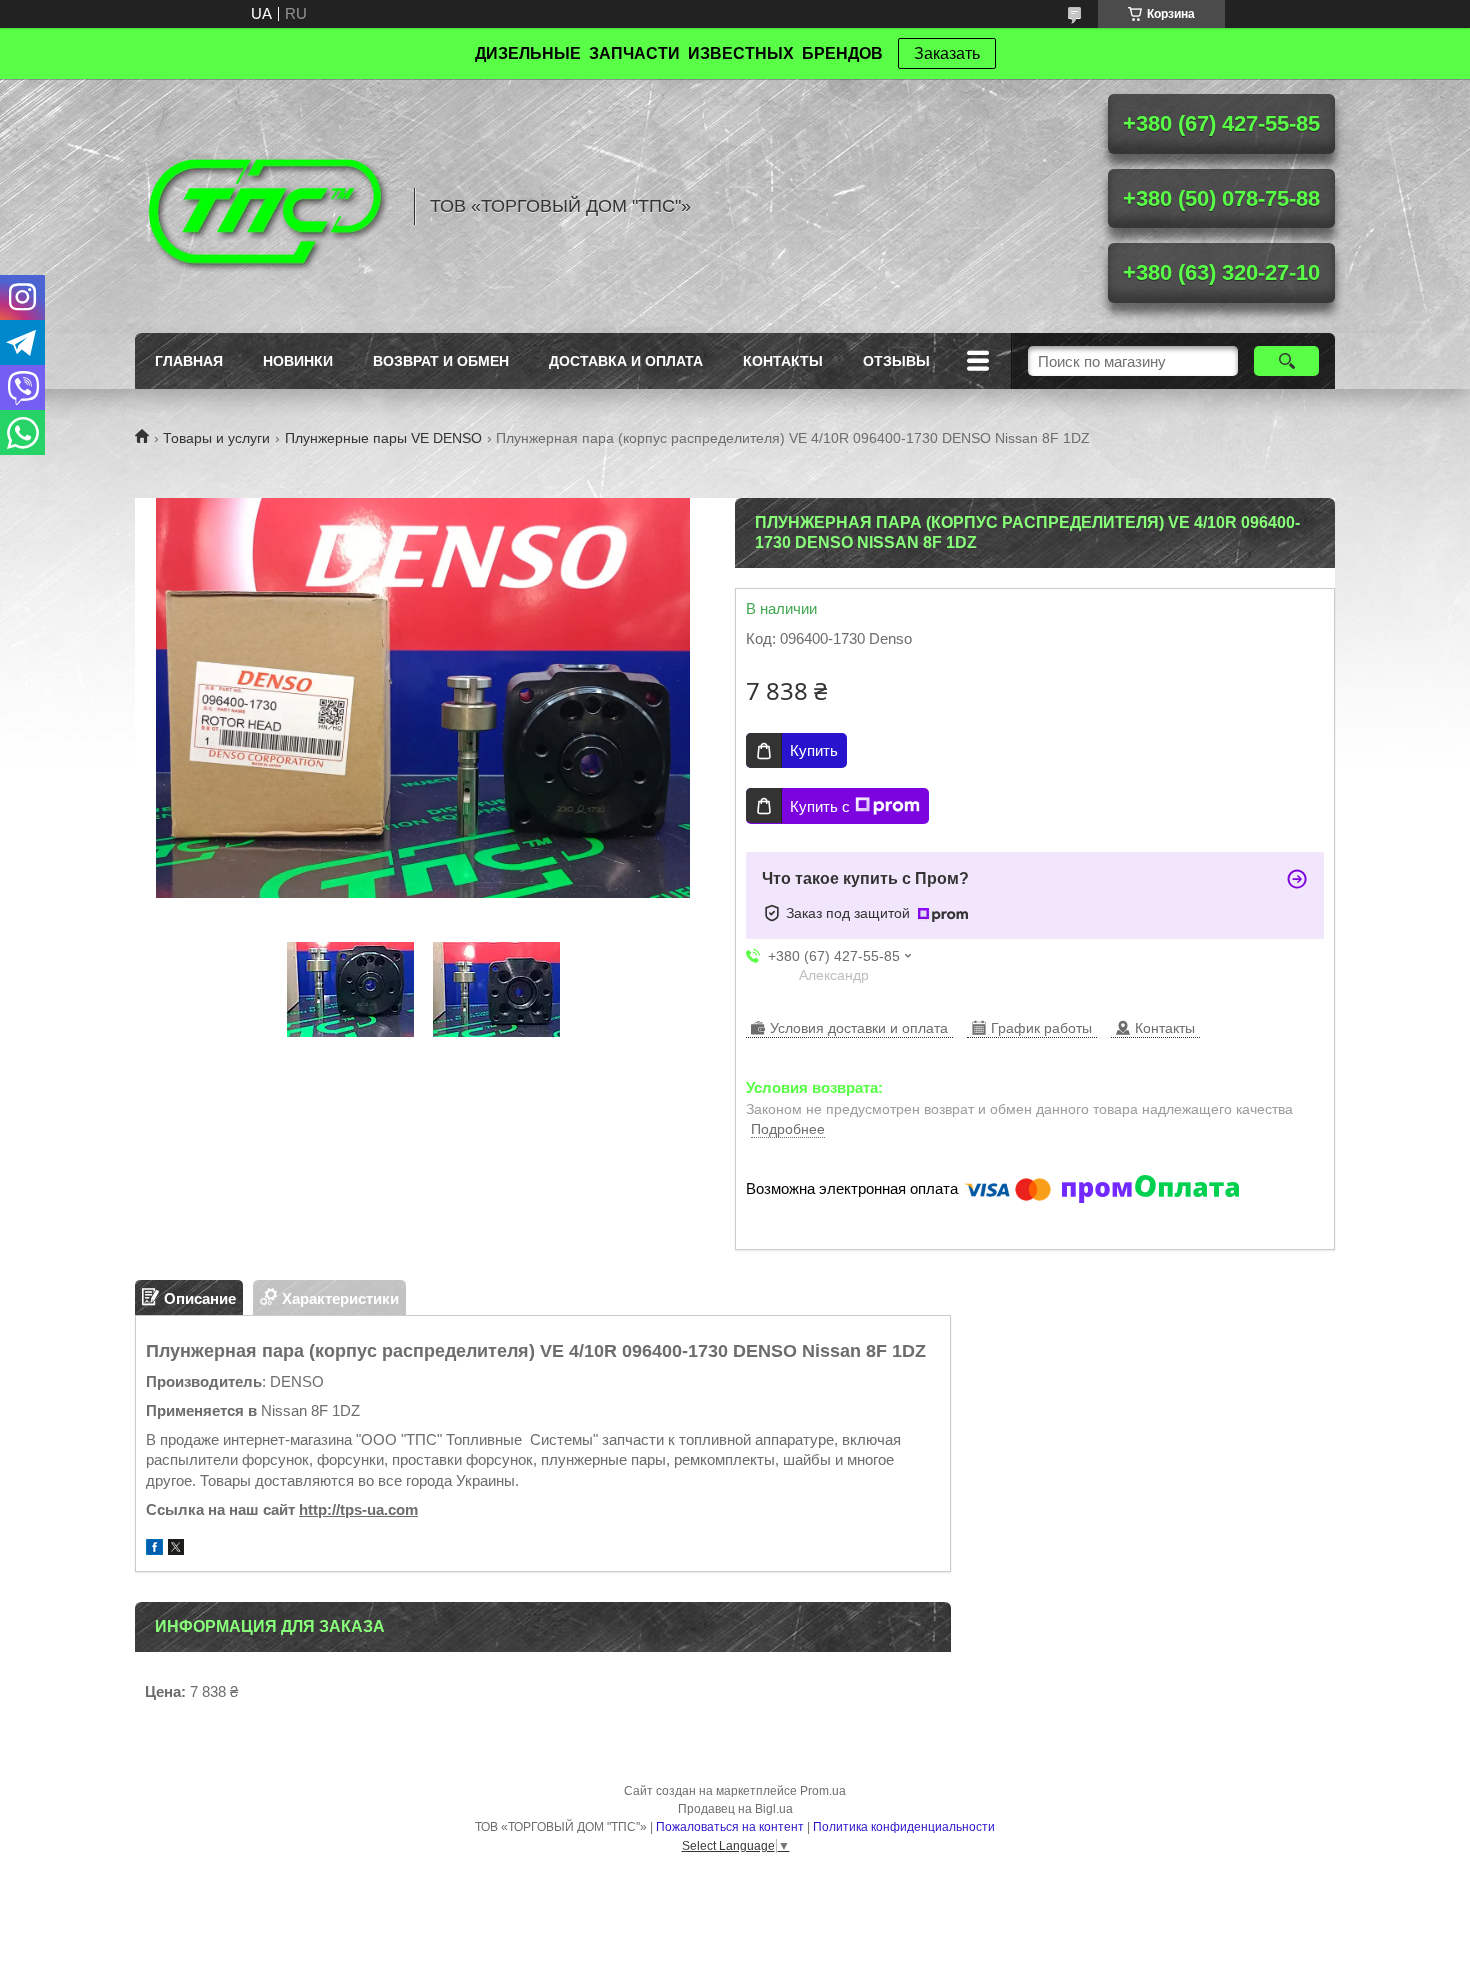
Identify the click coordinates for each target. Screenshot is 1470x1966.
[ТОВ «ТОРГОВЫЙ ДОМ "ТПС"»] (265, 206)
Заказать (947, 53)
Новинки (298, 361)
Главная (189, 361)
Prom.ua (823, 1791)
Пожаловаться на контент (730, 1827)
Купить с (820, 806)
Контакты (783, 361)
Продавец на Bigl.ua (735, 1809)
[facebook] (154, 1549)
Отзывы (896, 361)
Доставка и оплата (626, 361)
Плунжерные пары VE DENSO (383, 438)
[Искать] (1286, 361)
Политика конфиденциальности (904, 1827)
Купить (814, 750)
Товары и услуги (216, 438)
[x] (176, 1549)
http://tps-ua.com (358, 1509)
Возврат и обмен (441, 361)
